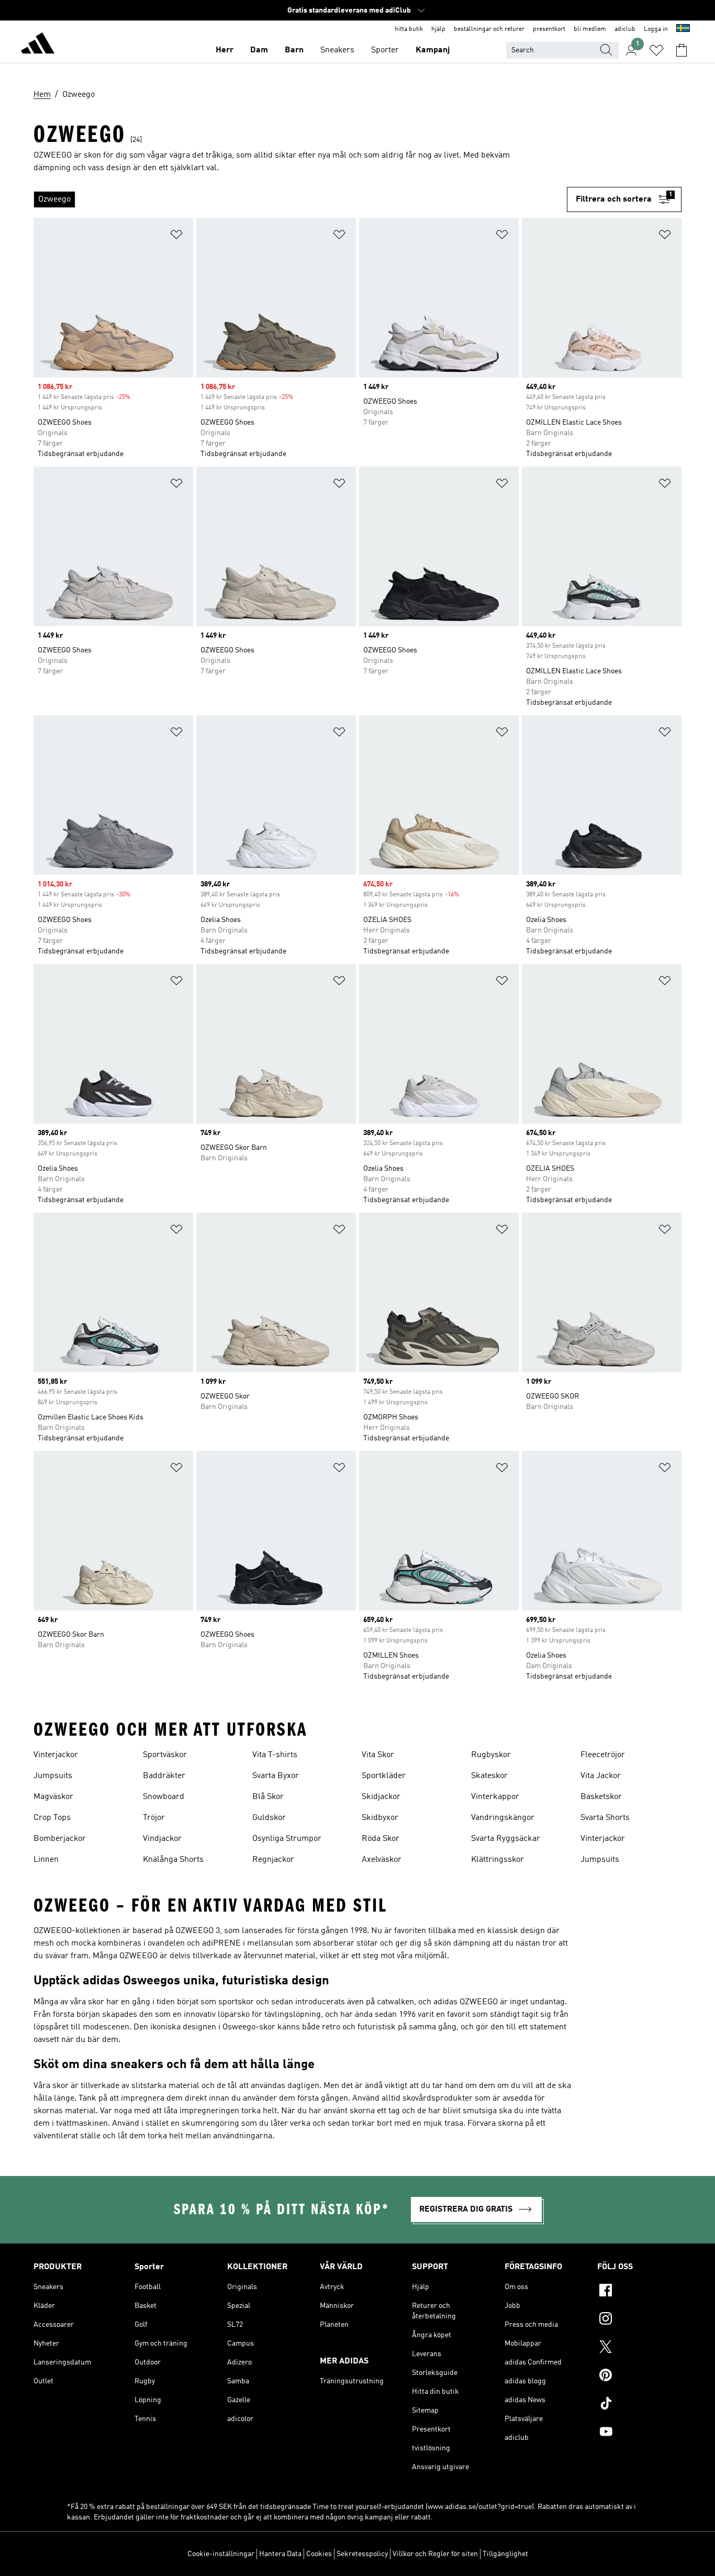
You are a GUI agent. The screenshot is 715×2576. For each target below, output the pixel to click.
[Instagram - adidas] (639, 2320)
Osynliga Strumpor (287, 1839)
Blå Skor (268, 1797)
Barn (294, 50)
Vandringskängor (503, 1818)
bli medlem (590, 29)
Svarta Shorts (605, 1818)
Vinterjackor (56, 1755)
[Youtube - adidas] (639, 2433)
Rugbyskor (491, 1755)
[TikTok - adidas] (639, 2405)
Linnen (46, 1860)
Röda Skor (381, 1839)
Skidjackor (381, 1797)
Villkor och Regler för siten (435, 2554)
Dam (259, 50)
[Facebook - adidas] (639, 2292)
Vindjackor (162, 1839)
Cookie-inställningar (221, 2554)
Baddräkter (164, 1776)
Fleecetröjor (603, 1755)
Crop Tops (52, 1818)
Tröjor (154, 1818)
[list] (300, 199)
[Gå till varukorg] (682, 50)
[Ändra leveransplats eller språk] (683, 29)
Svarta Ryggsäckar (506, 1839)
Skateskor (489, 1776)
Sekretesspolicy (362, 2554)
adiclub (625, 29)
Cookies (319, 2554)
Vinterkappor (495, 1797)
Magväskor (53, 1797)
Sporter (385, 50)
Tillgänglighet (505, 2554)
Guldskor (269, 1818)
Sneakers (337, 50)
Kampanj (433, 50)
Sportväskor (165, 1755)
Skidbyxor (380, 1818)
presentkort (549, 29)
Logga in (656, 29)
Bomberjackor (60, 1839)
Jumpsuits (53, 1776)
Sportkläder (384, 1776)
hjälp (438, 29)
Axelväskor (382, 1860)
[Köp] (38, 45)
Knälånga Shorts (173, 1860)
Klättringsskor (498, 1860)
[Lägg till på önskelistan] (176, 236)
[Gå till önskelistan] (656, 50)
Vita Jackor (601, 1776)
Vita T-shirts (275, 1755)
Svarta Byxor (276, 1776)
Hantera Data (280, 2554)
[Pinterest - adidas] (639, 2377)
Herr (225, 50)
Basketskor (601, 1797)
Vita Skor (378, 1755)
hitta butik (409, 29)
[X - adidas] (639, 2348)
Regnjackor (273, 1860)
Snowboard (164, 1797)
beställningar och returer (489, 29)
